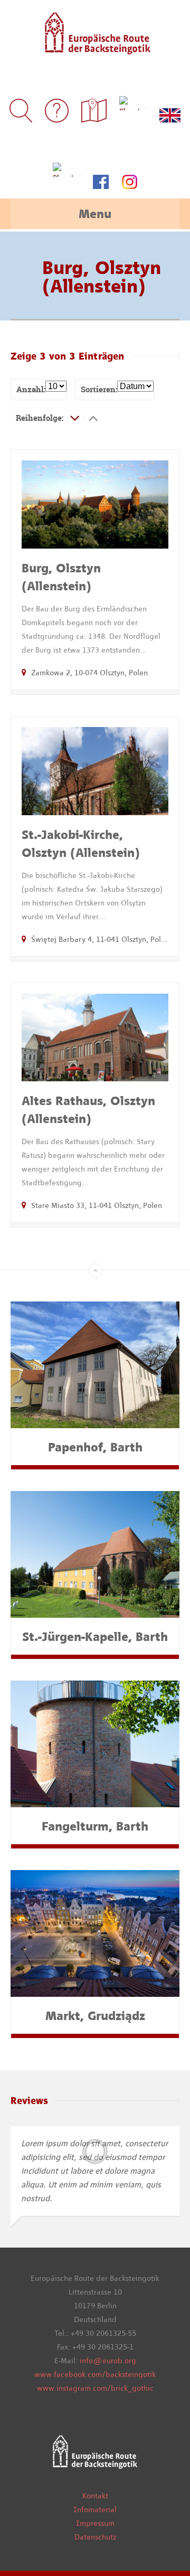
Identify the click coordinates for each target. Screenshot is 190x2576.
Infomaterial (95, 2509)
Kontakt (95, 2496)
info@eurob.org (108, 2361)
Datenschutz (95, 2537)
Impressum (95, 2523)
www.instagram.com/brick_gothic (95, 2388)
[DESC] (93, 418)
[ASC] (75, 418)
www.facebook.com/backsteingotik (95, 2374)
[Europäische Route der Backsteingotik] (95, 47)
